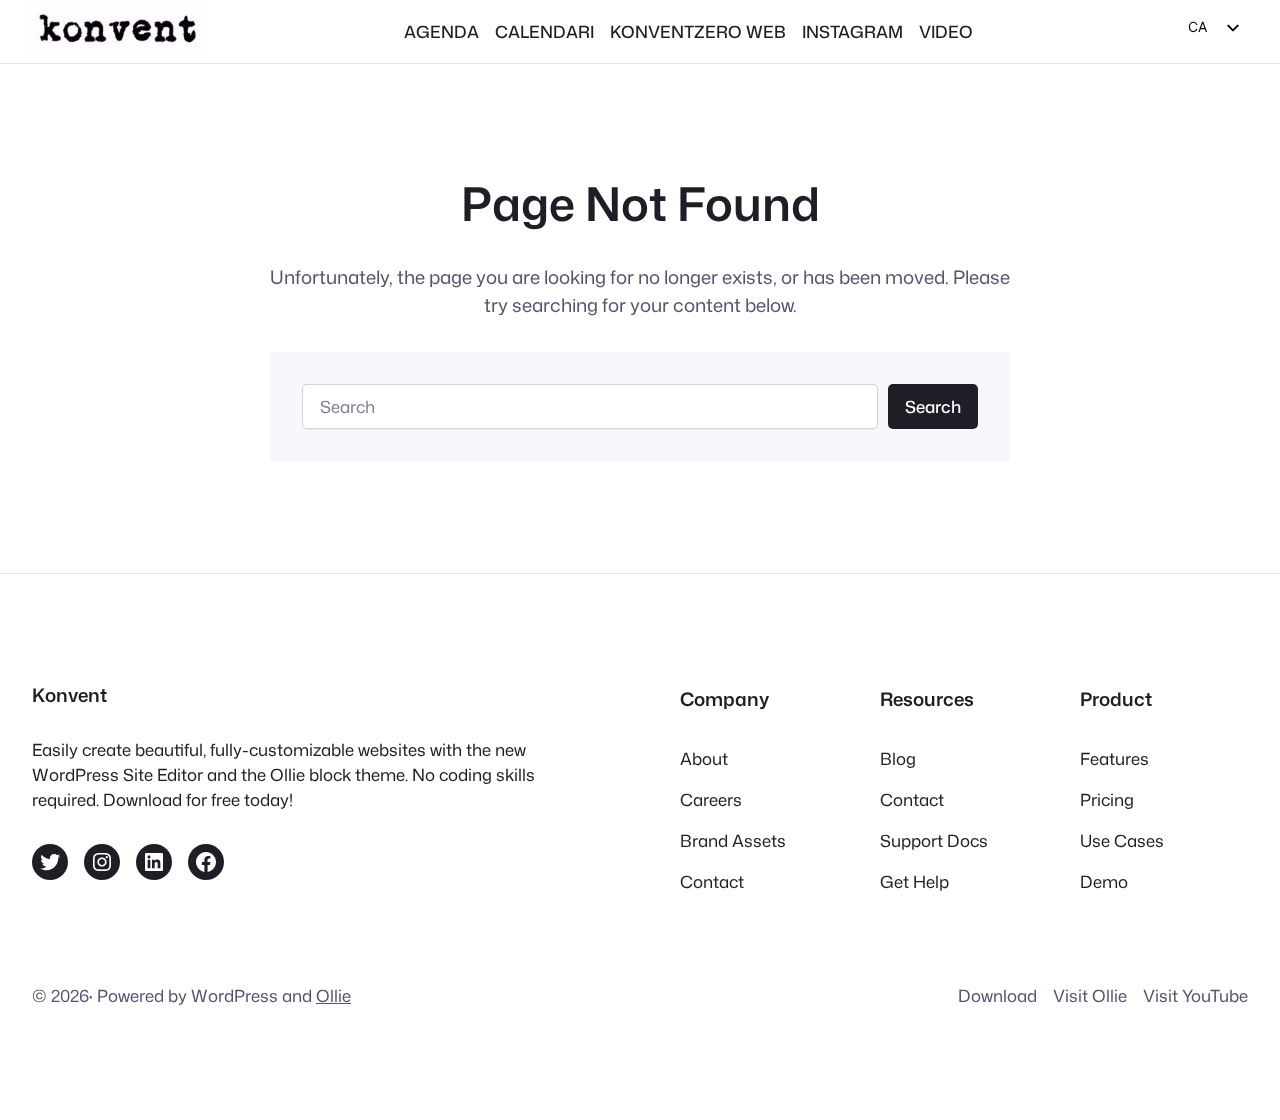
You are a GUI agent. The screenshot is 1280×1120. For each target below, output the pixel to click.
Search (933, 406)
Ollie (333, 995)
